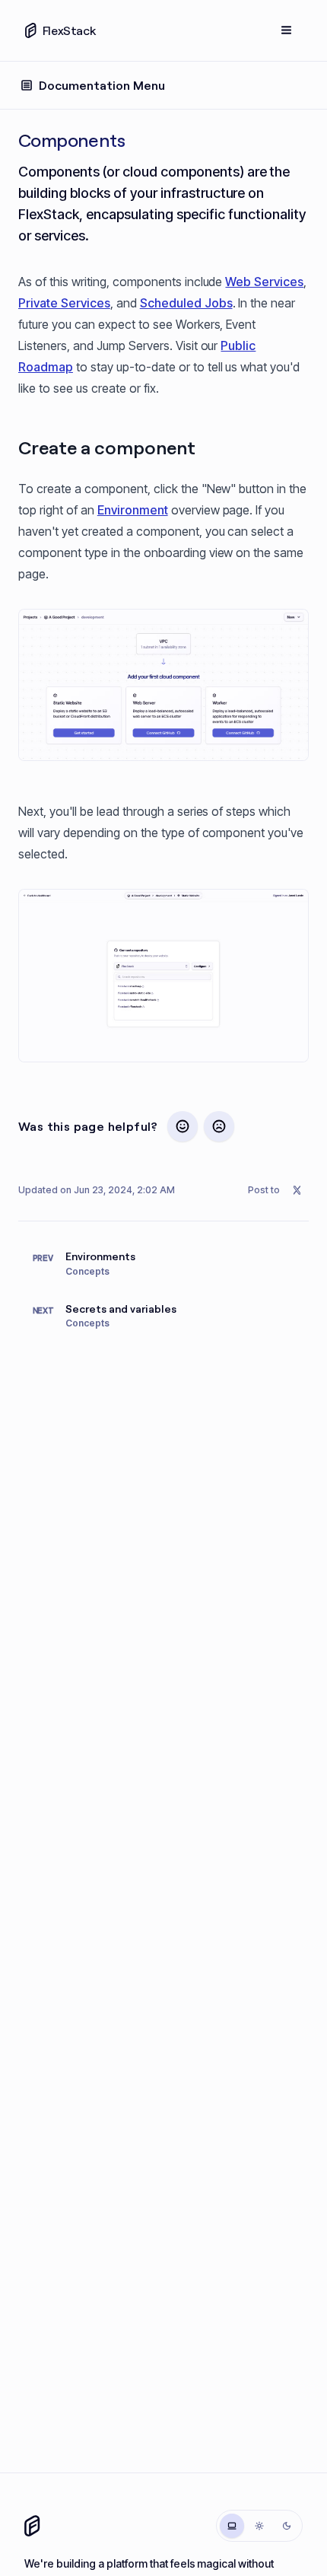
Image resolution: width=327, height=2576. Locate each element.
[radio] (232, 2526)
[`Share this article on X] (297, 1190)
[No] (219, 1126)
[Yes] (183, 1126)
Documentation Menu (102, 85)
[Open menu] (287, 30)
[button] (163, 685)
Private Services (64, 303)
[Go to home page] (32, 2526)
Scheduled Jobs (186, 303)
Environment (133, 510)
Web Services (264, 282)
